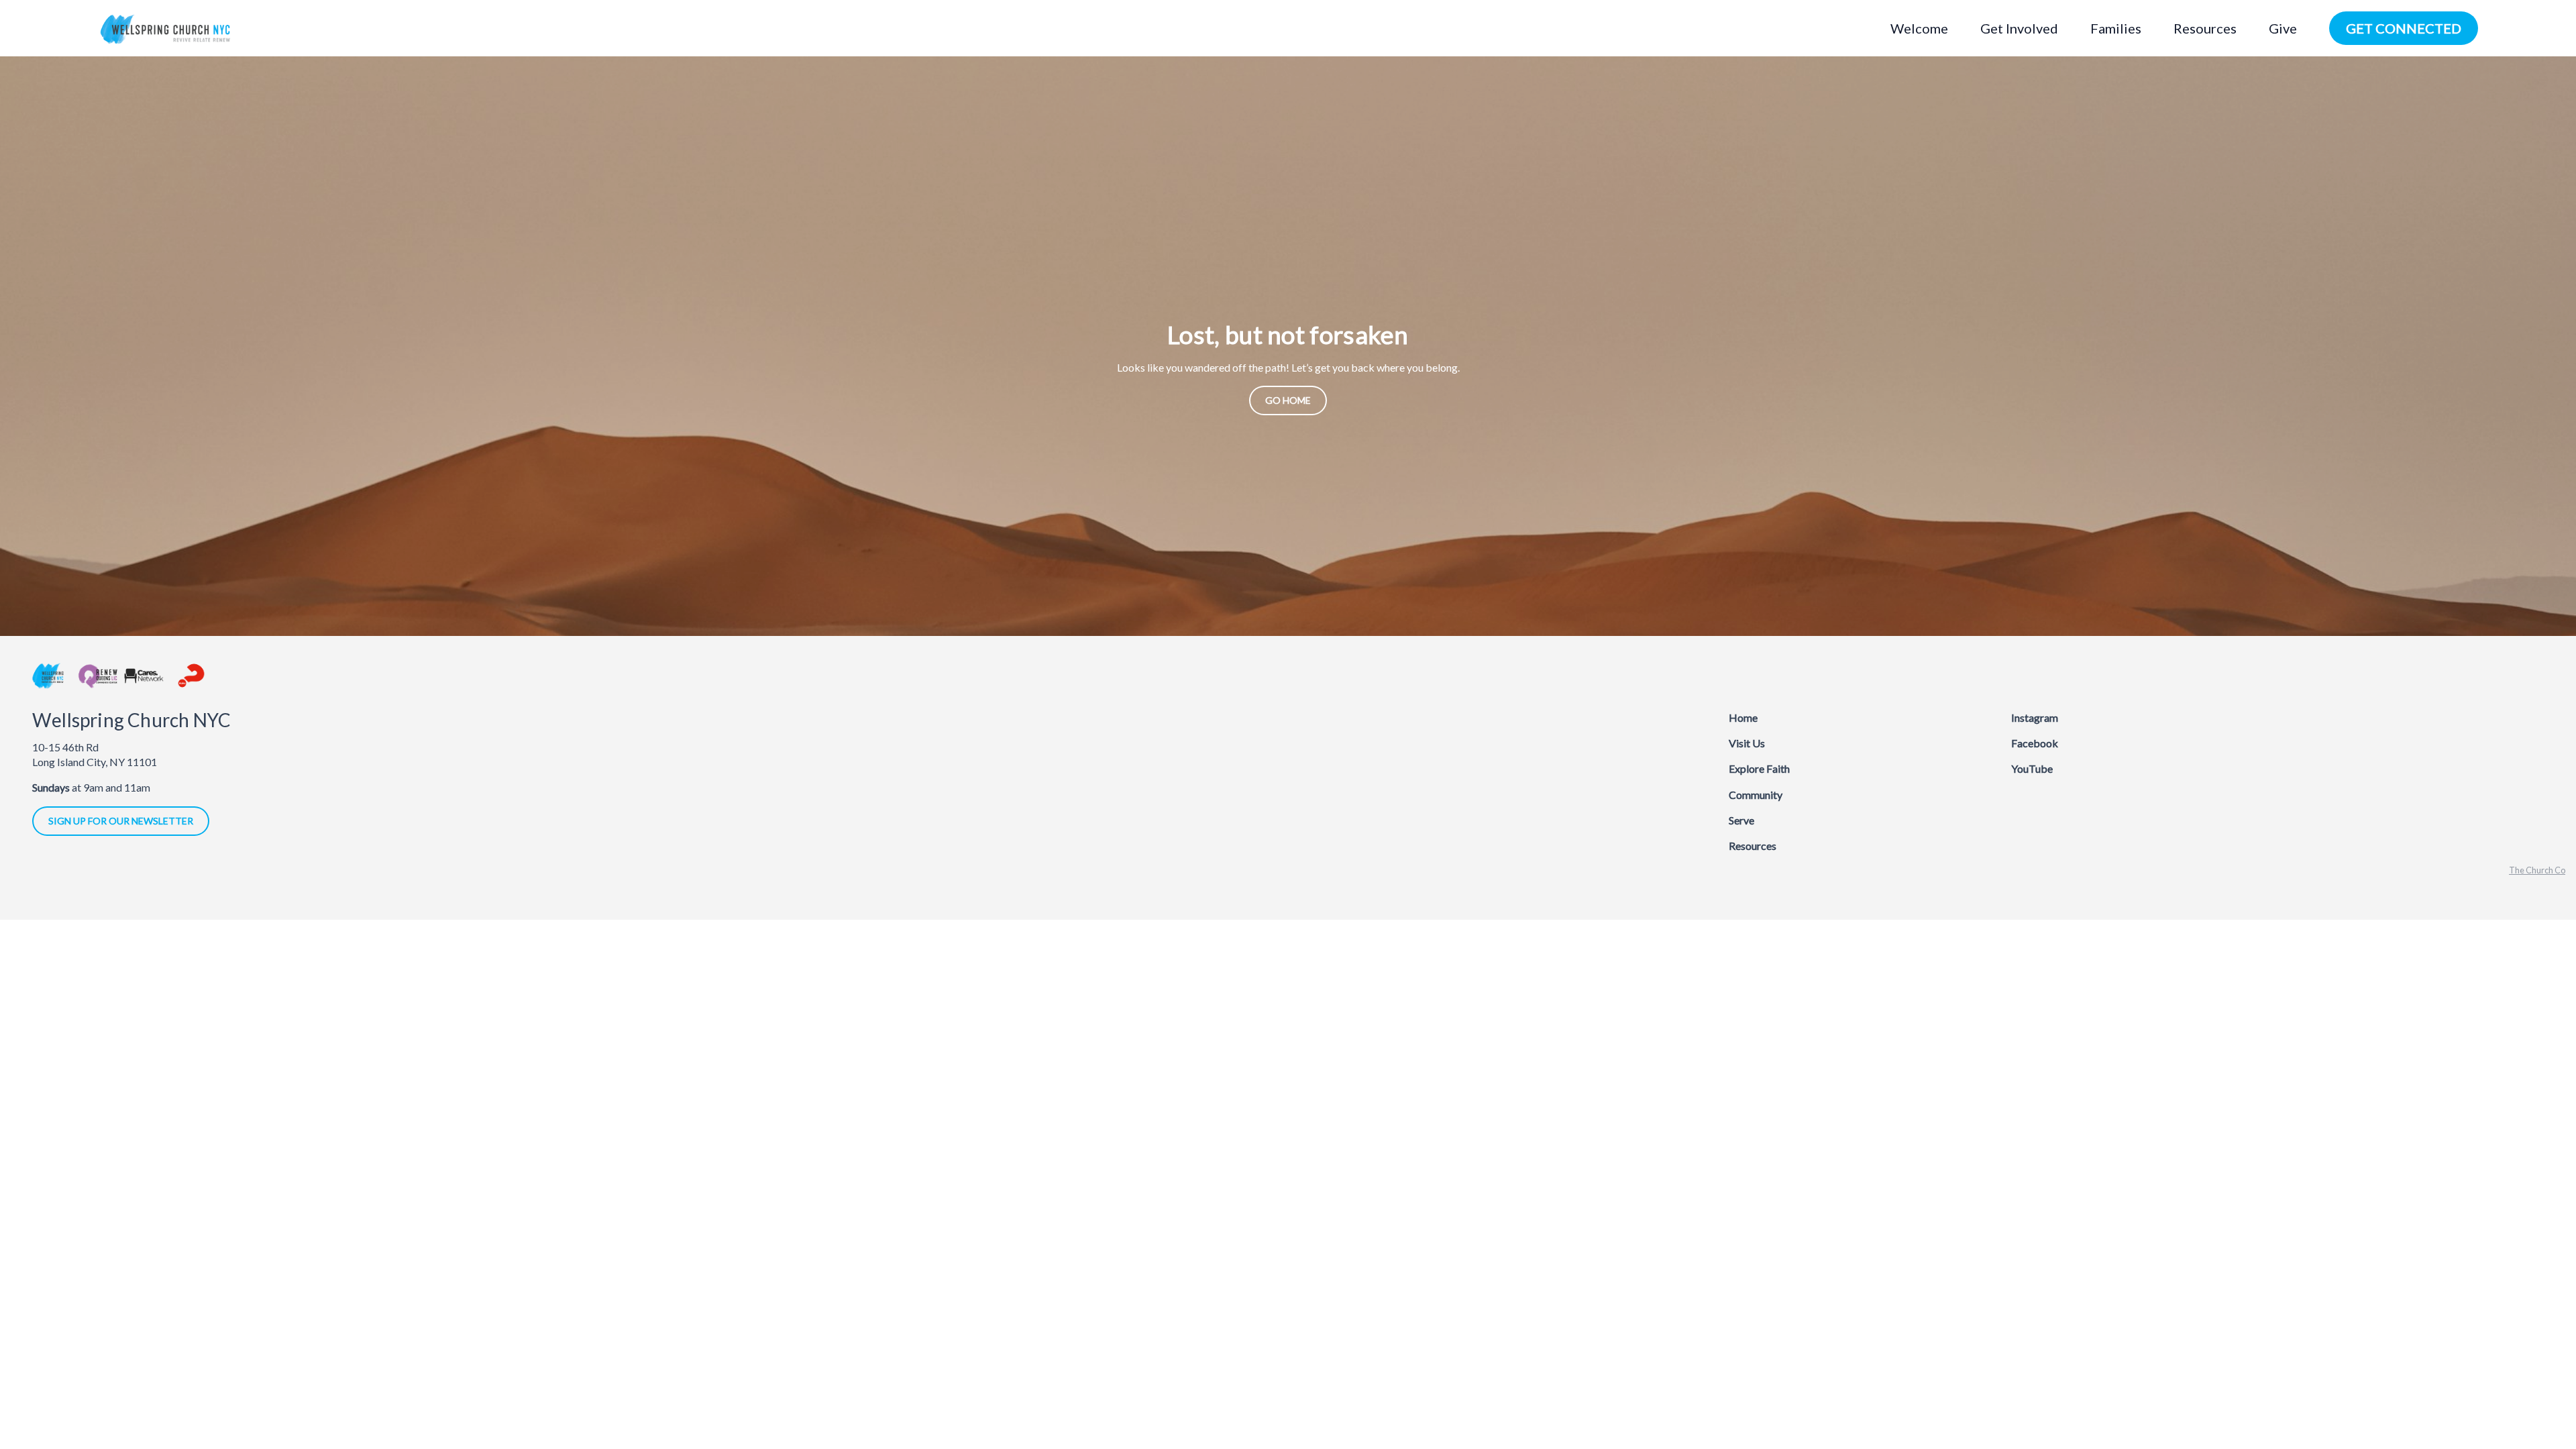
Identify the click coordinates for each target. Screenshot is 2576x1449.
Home (1743, 717)
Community (1756, 795)
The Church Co (2537, 870)
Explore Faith (1759, 768)
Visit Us (1747, 743)
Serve (1741, 820)
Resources (1753, 846)
